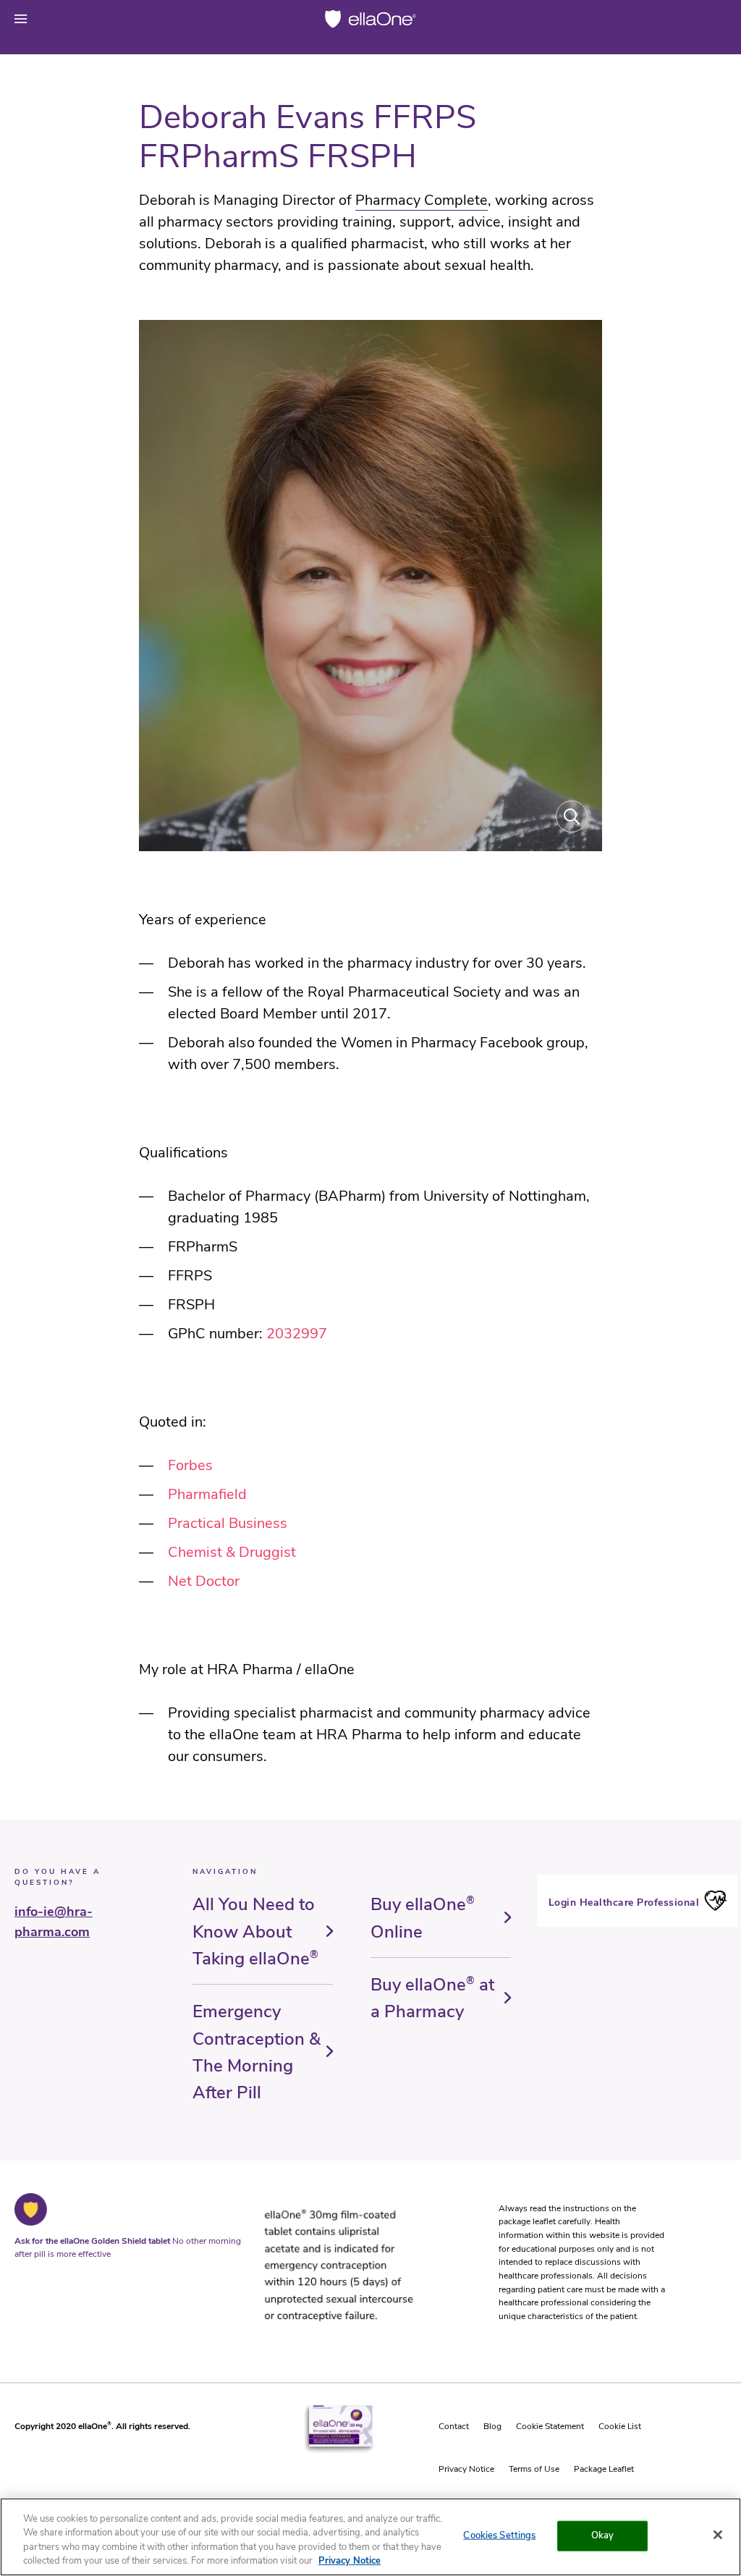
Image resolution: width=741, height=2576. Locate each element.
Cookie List (620, 2426)
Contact (454, 2426)
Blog (492, 2426)
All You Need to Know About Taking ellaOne (255, 1931)
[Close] (718, 2535)
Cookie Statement (550, 2426)
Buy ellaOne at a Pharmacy (432, 1998)
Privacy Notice (466, 2469)
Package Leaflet (604, 2469)
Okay (603, 2535)
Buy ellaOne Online (423, 1918)
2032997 (297, 1334)
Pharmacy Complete (422, 200)
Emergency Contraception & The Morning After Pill (257, 2052)
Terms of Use (534, 2469)
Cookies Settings (499, 2535)
